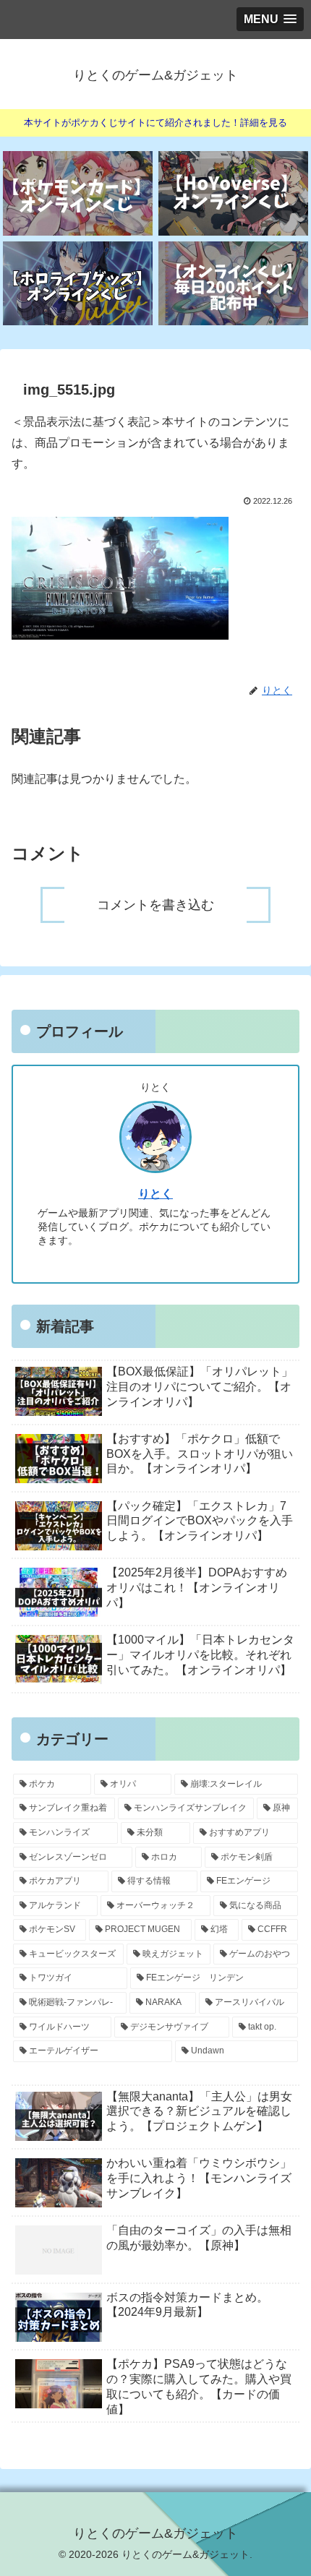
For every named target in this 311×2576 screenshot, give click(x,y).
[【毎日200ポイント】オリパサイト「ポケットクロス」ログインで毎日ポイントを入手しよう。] (233, 283)
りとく (155, 1194)
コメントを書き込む (155, 905)
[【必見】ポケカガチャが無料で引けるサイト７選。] (77, 193)
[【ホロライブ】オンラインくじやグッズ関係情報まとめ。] (77, 283)
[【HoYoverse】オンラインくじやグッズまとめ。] (233, 193)
